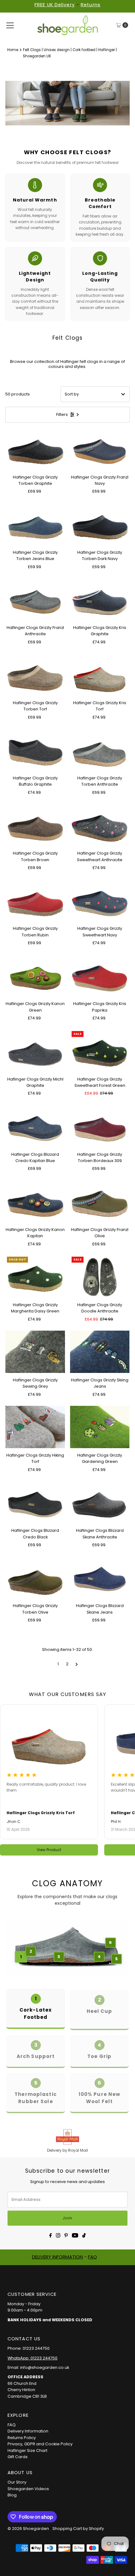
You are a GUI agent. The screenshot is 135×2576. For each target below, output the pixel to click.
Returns (91, 5)
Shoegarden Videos (28, 2489)
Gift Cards (18, 2457)
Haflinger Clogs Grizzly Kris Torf (41, 1813)
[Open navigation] (10, 25)
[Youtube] (75, 2235)
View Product (49, 1850)
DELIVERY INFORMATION (57, 2257)
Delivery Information (28, 2431)
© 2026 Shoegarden (28, 2529)
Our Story (17, 2482)
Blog (12, 2495)
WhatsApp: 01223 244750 (32, 2358)
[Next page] (77, 1664)
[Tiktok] (84, 2235)
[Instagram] (58, 2235)
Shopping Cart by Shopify (78, 2529)
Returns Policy (22, 2438)
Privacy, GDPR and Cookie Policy (40, 2444)
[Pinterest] (66, 2235)
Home (13, 50)
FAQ (92, 2257)
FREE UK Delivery (55, 5)
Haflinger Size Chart (27, 2450)
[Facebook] (51, 2235)
